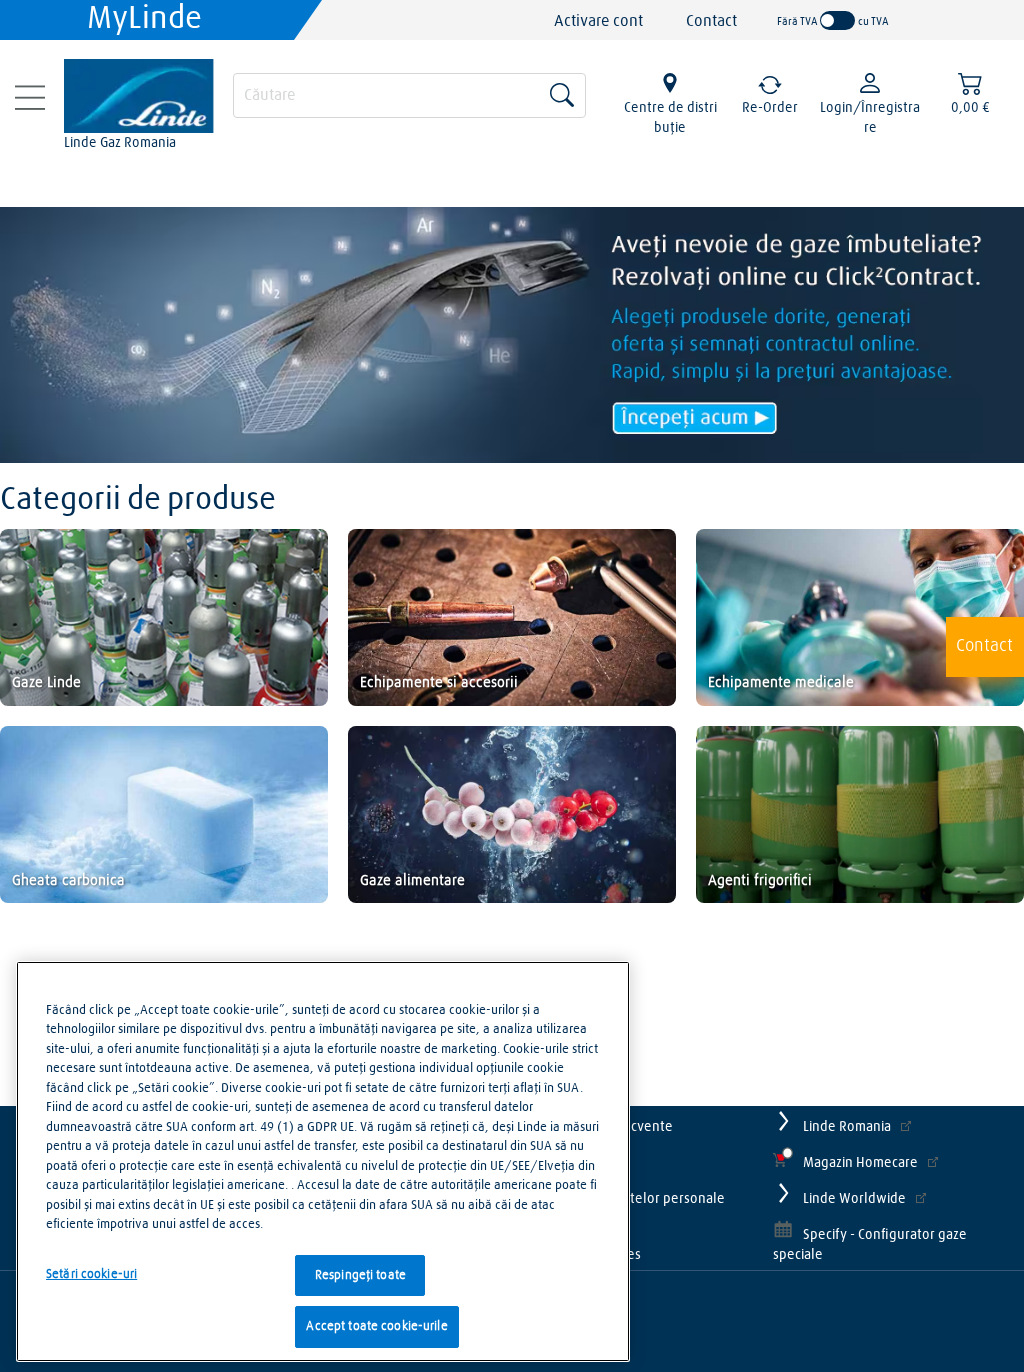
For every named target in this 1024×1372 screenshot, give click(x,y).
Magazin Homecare (860, 1163)
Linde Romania (847, 1127)
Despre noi (590, 1163)
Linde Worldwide (854, 1199)
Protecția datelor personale (641, 1199)
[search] (409, 93)
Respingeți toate (360, 1275)
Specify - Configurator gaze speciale (870, 1245)
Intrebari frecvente (615, 1127)
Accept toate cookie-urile (376, 1326)
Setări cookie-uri (91, 1274)
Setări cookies (599, 1255)
